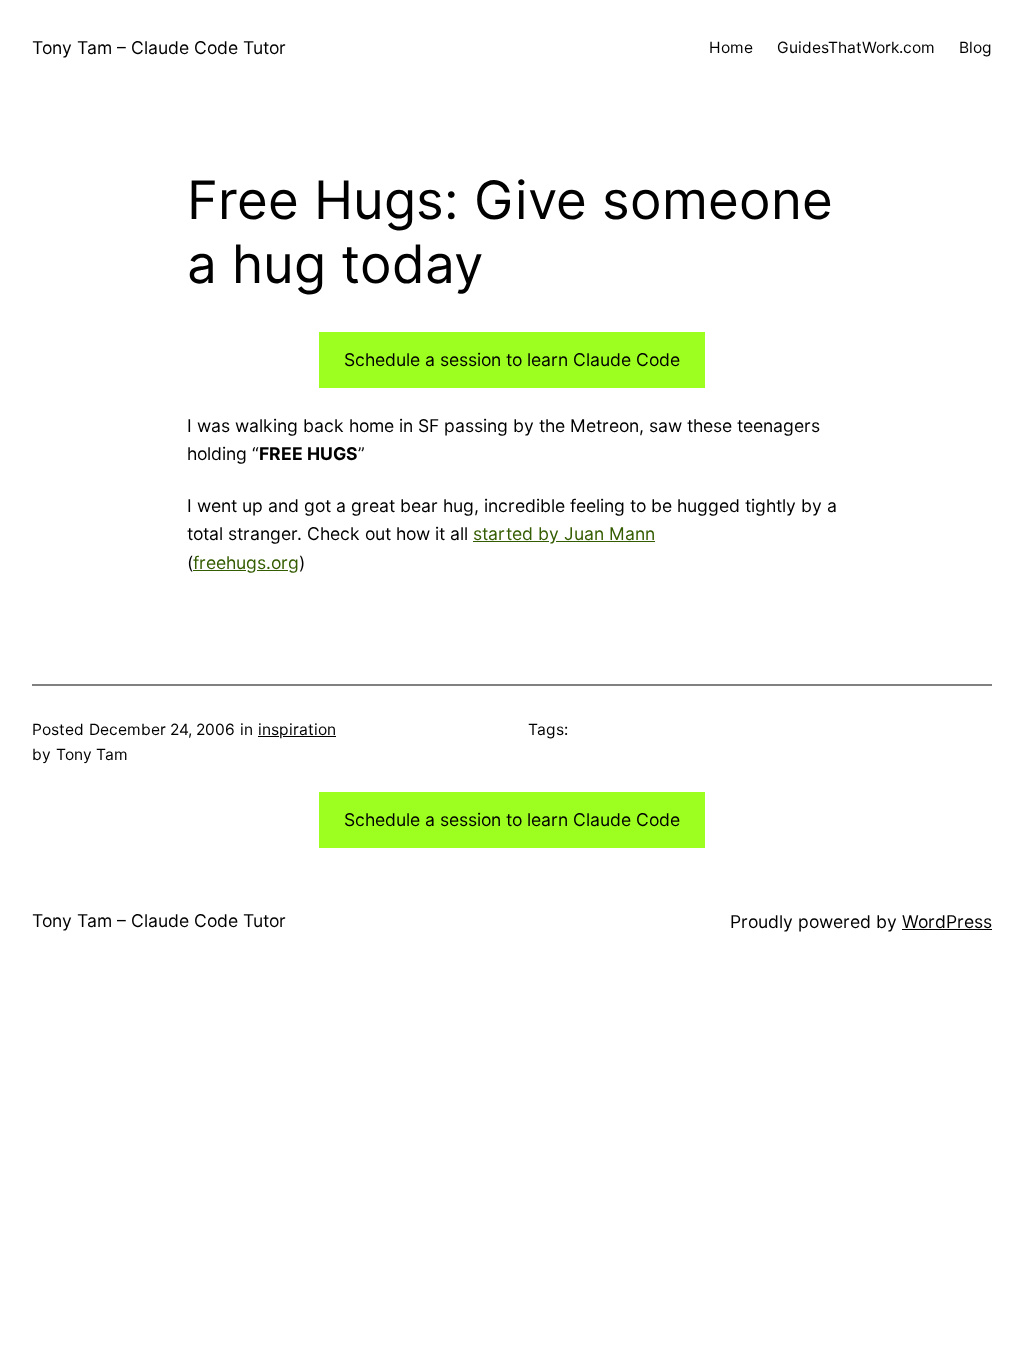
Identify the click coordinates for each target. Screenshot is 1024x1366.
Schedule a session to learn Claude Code (512, 359)
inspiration (297, 729)
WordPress (947, 921)
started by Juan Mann (564, 533)
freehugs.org (246, 562)
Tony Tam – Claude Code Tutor (159, 47)
